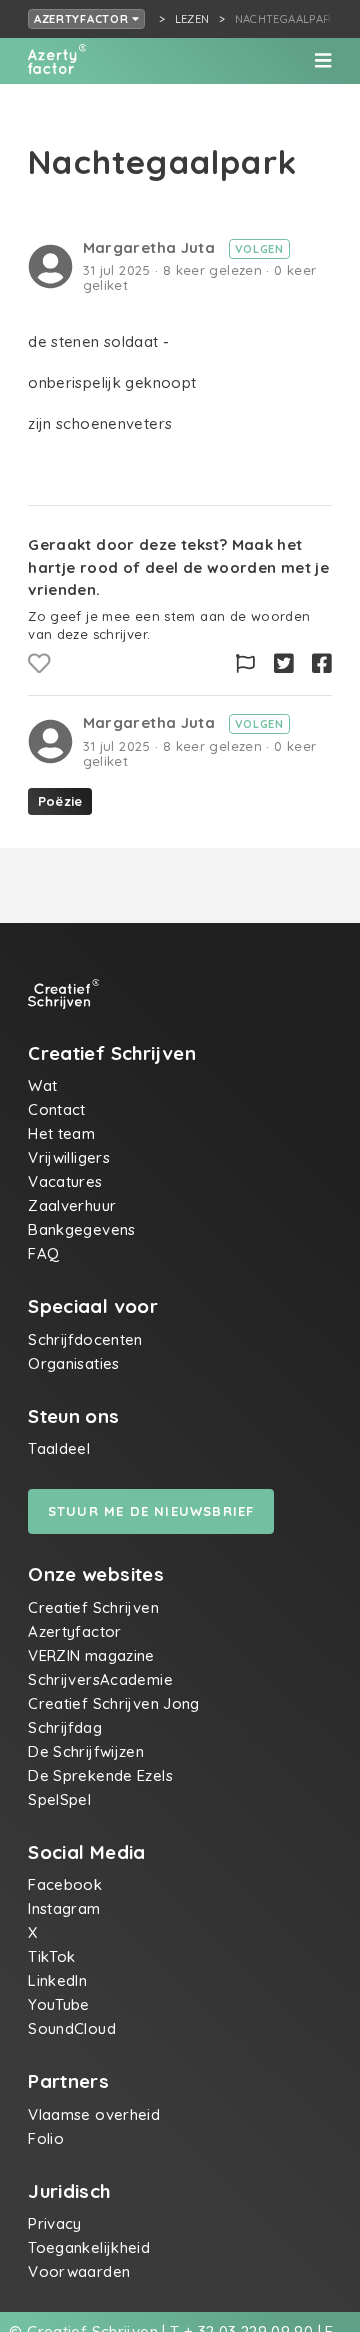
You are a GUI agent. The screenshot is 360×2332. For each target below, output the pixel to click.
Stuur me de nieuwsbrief (151, 1511)
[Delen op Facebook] (322, 664)
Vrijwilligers (69, 1157)
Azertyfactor (83, 19)
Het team (61, 1133)
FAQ (43, 1253)
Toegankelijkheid (89, 2247)
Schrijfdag (65, 1727)
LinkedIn (57, 1980)
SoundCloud (72, 2028)
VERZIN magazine (91, 1655)
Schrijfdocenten (85, 1339)
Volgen (259, 249)
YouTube (59, 2004)
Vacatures (65, 1181)
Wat (42, 1085)
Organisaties (74, 1363)
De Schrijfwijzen (86, 1751)
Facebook (65, 1884)
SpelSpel (59, 1799)
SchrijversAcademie (100, 1679)
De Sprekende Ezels (100, 1775)
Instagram (64, 1908)
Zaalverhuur (72, 1205)
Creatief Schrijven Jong (114, 1703)
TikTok (51, 1956)
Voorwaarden (79, 2271)
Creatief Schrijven (93, 1607)
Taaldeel (59, 1448)
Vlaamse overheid (94, 2114)
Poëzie (60, 801)
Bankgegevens (82, 1229)
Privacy (55, 2223)
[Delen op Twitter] (284, 664)
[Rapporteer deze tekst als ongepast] (245, 664)
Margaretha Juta (151, 247)
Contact (57, 1109)
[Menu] (323, 61)
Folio (46, 2138)
